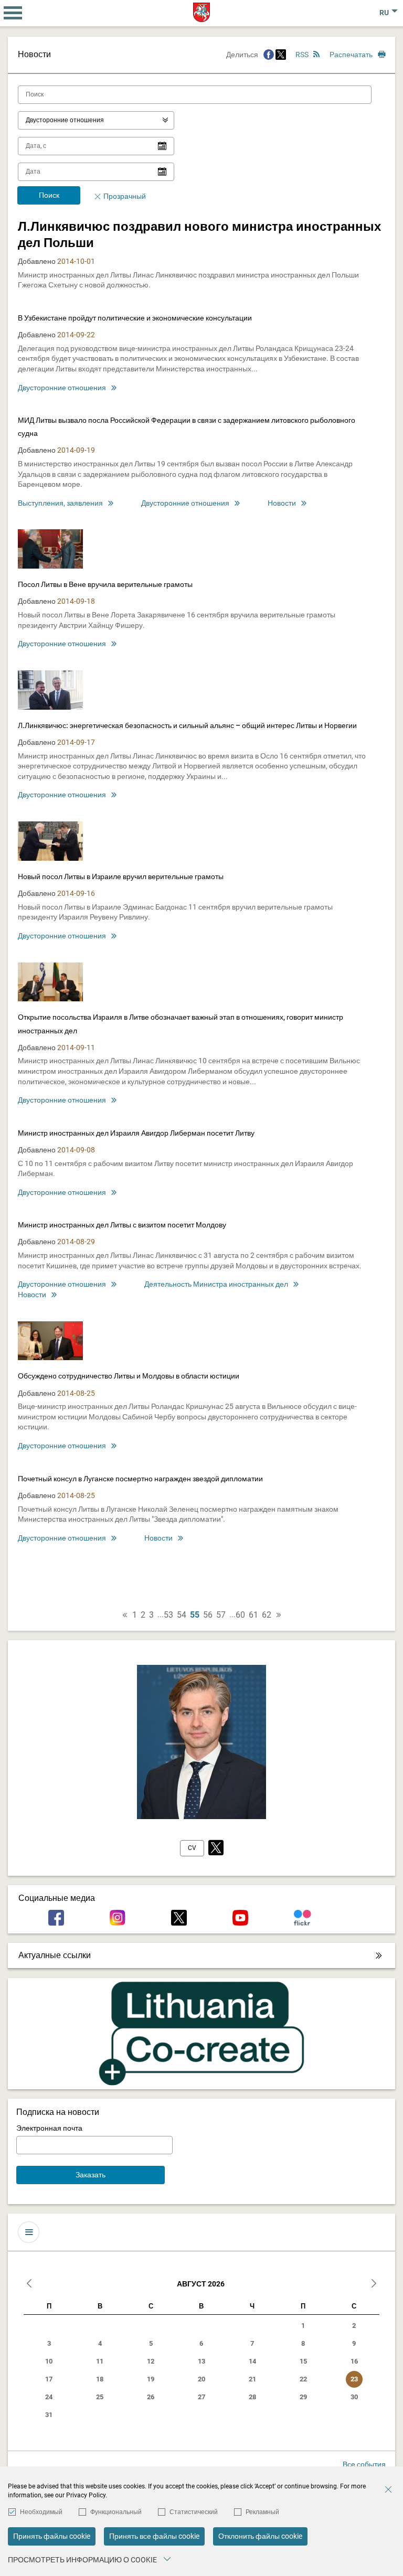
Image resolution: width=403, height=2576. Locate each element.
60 (240, 1615)
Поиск (49, 195)
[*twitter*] (216, 1848)
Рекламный (262, 2512)
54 (182, 1615)
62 (267, 1615)
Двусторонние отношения (62, 388)
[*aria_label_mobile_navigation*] (13, 13)
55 (195, 1615)
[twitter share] (281, 55)
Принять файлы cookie (52, 2536)
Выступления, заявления (60, 503)
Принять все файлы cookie (154, 2536)
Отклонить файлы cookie (260, 2536)
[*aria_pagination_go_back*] (125, 1615)
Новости (282, 503)
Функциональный (116, 2512)
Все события (364, 2464)
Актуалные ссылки (55, 1955)
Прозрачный (125, 196)
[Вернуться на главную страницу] (202, 12)
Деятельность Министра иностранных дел (216, 1284)
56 (208, 1615)
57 (221, 1615)
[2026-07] (29, 2285)
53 (168, 1615)
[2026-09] (374, 2285)
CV (192, 1848)
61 (253, 1615)
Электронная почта (49, 2128)
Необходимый (41, 2512)
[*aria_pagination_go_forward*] (279, 1615)
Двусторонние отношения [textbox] (65, 120)
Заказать (91, 2175)
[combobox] (96, 120)
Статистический (194, 2512)
